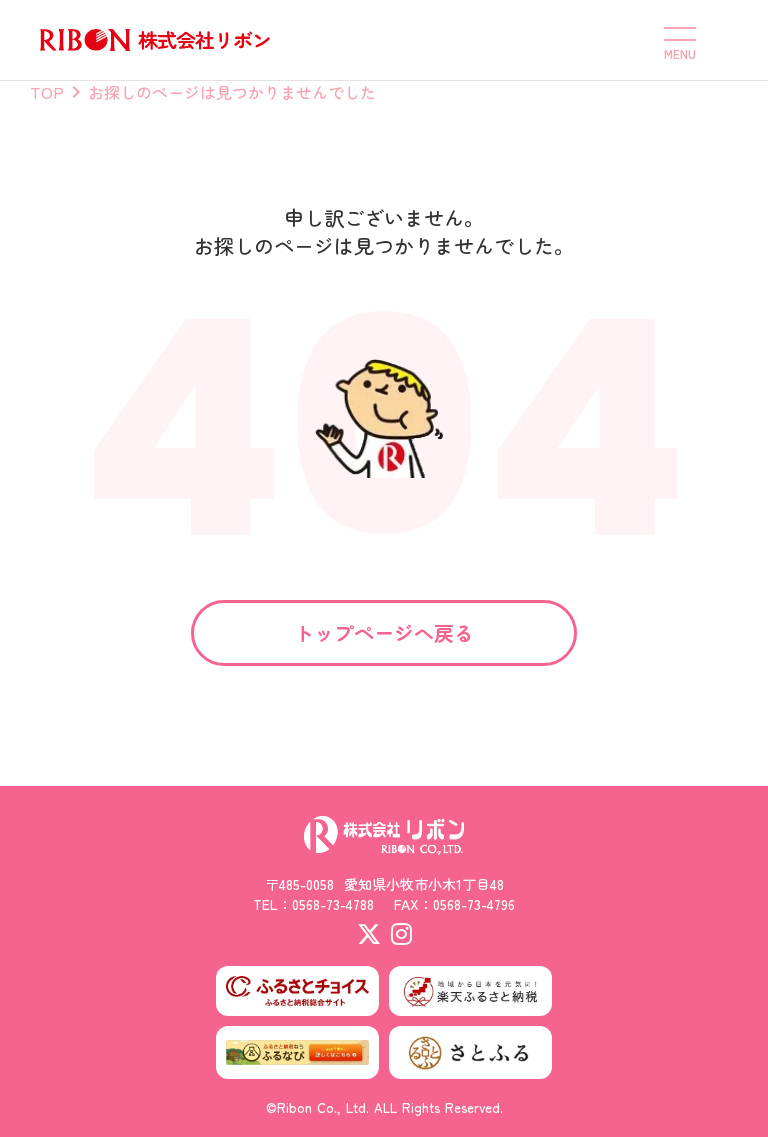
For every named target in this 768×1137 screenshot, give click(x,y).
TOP (47, 92)
